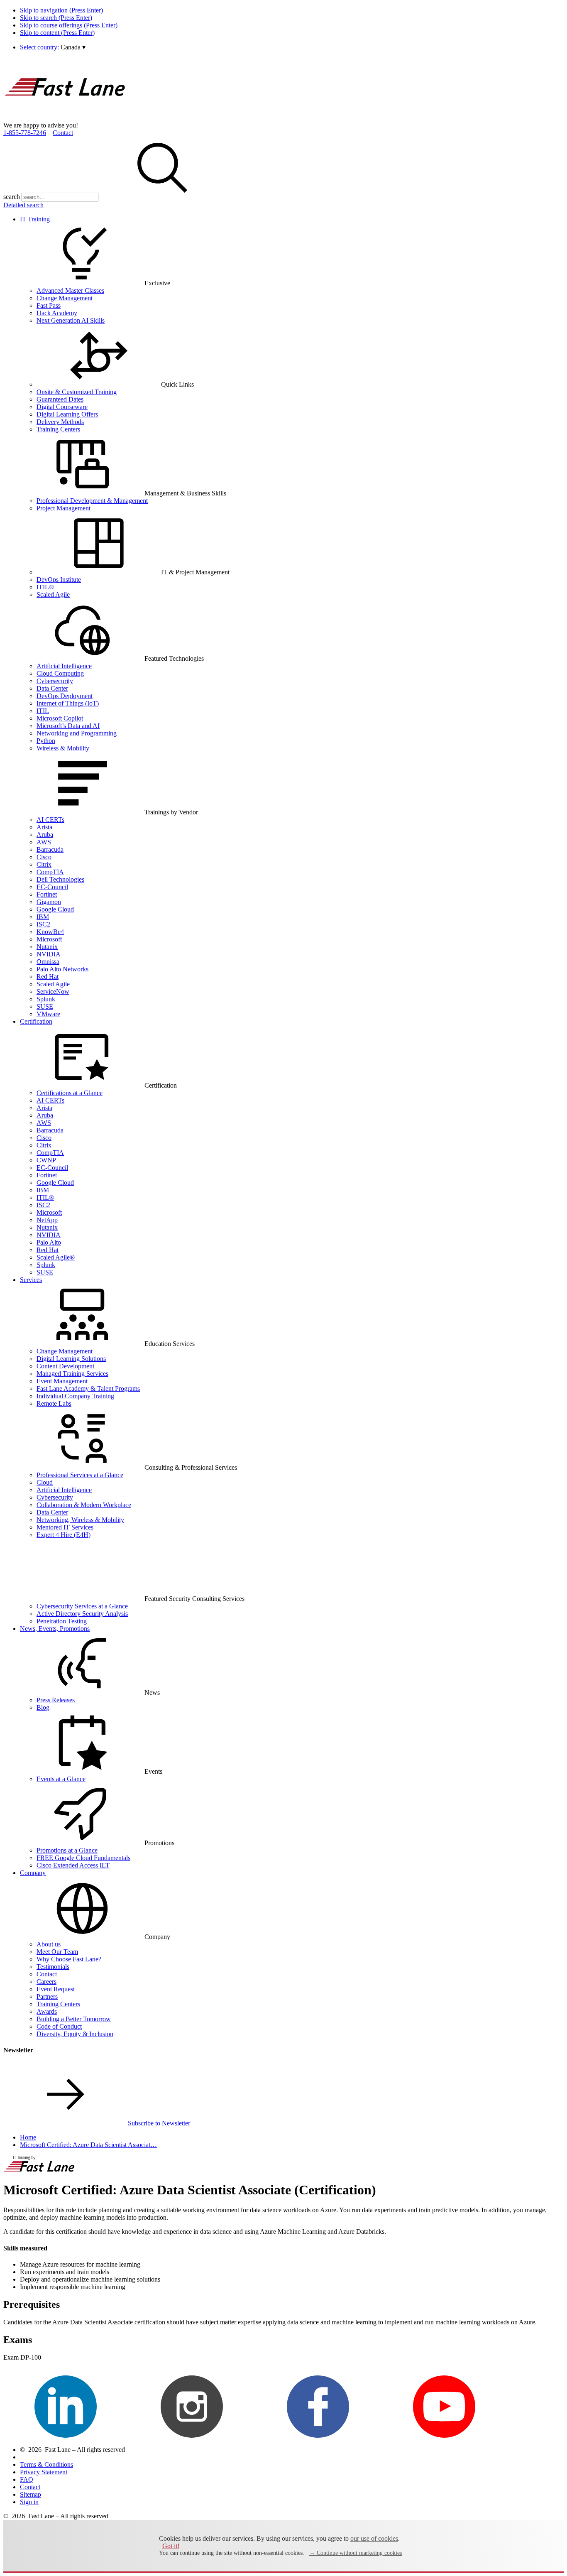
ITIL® (45, 587)
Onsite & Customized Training (77, 392)
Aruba (45, 835)
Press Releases (56, 1700)
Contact (63, 133)
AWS (44, 842)
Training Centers (58, 429)
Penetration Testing (62, 1621)
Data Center (52, 688)
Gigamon (49, 902)
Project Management (64, 508)
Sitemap (31, 2494)
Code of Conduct (59, 2026)
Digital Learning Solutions (71, 1359)
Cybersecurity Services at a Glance (82, 1606)
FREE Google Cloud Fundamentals (83, 1858)
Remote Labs (54, 1403)
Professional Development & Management (92, 501)
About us (49, 1944)
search (12, 197)
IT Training (35, 219)
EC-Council (52, 887)
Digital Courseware (62, 407)
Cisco (44, 857)
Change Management (65, 298)
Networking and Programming (77, 733)
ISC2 (43, 924)
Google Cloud (55, 909)
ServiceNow (53, 991)
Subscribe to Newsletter (159, 2123)
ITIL (43, 711)
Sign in (29, 2502)
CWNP (46, 1160)
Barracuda (50, 849)
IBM (43, 917)
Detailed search (23, 205)
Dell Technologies (60, 879)
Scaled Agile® (56, 1257)
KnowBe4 (50, 932)
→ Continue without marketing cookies (356, 2553)
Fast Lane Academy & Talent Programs (88, 1388)
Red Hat (48, 977)
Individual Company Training (75, 1396)
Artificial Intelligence (64, 666)
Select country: (39, 47)
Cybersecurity (55, 681)
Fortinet (47, 894)
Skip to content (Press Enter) (57, 33)
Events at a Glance (61, 1779)
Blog (43, 1707)
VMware (48, 1014)
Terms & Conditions (46, 2464)
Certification (36, 1021)
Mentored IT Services (65, 1527)
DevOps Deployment (65, 696)
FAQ (27, 2479)
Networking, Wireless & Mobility (80, 1520)
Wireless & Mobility (63, 748)
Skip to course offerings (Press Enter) (69, 25)
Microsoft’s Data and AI (68, 726)
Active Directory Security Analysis (82, 1614)
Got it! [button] (171, 2546)
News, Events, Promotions (55, 1629)
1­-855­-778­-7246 (25, 133)
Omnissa (48, 962)
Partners (47, 1996)
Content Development (65, 1366)
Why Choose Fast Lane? (69, 1959)
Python (46, 741)
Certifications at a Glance (70, 1093)
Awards (47, 2011)
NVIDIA (49, 954)
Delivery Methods (60, 422)
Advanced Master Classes (70, 290)
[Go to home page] (66, 118)
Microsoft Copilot (60, 718)
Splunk (46, 999)
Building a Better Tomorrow (74, 2019)
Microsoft (49, 939)
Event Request (56, 1989)
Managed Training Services (72, 1374)
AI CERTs (50, 820)
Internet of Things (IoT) (68, 703)
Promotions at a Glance (67, 1850)
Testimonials (53, 1967)
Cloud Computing (60, 673)
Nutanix (47, 947)
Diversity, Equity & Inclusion (75, 2034)
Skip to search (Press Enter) (56, 18)
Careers (46, 1982)
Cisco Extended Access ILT (73, 1865)
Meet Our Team (57, 1952)
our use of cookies (374, 2538)
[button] (73, 47)
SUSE (45, 1006)
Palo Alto (49, 1242)
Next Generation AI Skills (71, 320)
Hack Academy (57, 313)
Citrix (44, 864)
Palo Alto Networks (62, 969)
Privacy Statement (44, 2472)
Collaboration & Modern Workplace (84, 1505)
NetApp (47, 1220)
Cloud (45, 1482)
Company (33, 1873)
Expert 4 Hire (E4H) (64, 1535)
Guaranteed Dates (60, 399)
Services (31, 1280)
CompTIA (50, 872)
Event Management (62, 1381)
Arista (44, 827)
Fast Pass (49, 305)
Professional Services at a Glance (80, 1475)
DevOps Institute (59, 580)
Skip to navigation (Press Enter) (61, 10)
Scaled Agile (53, 594)
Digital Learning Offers (67, 414)
